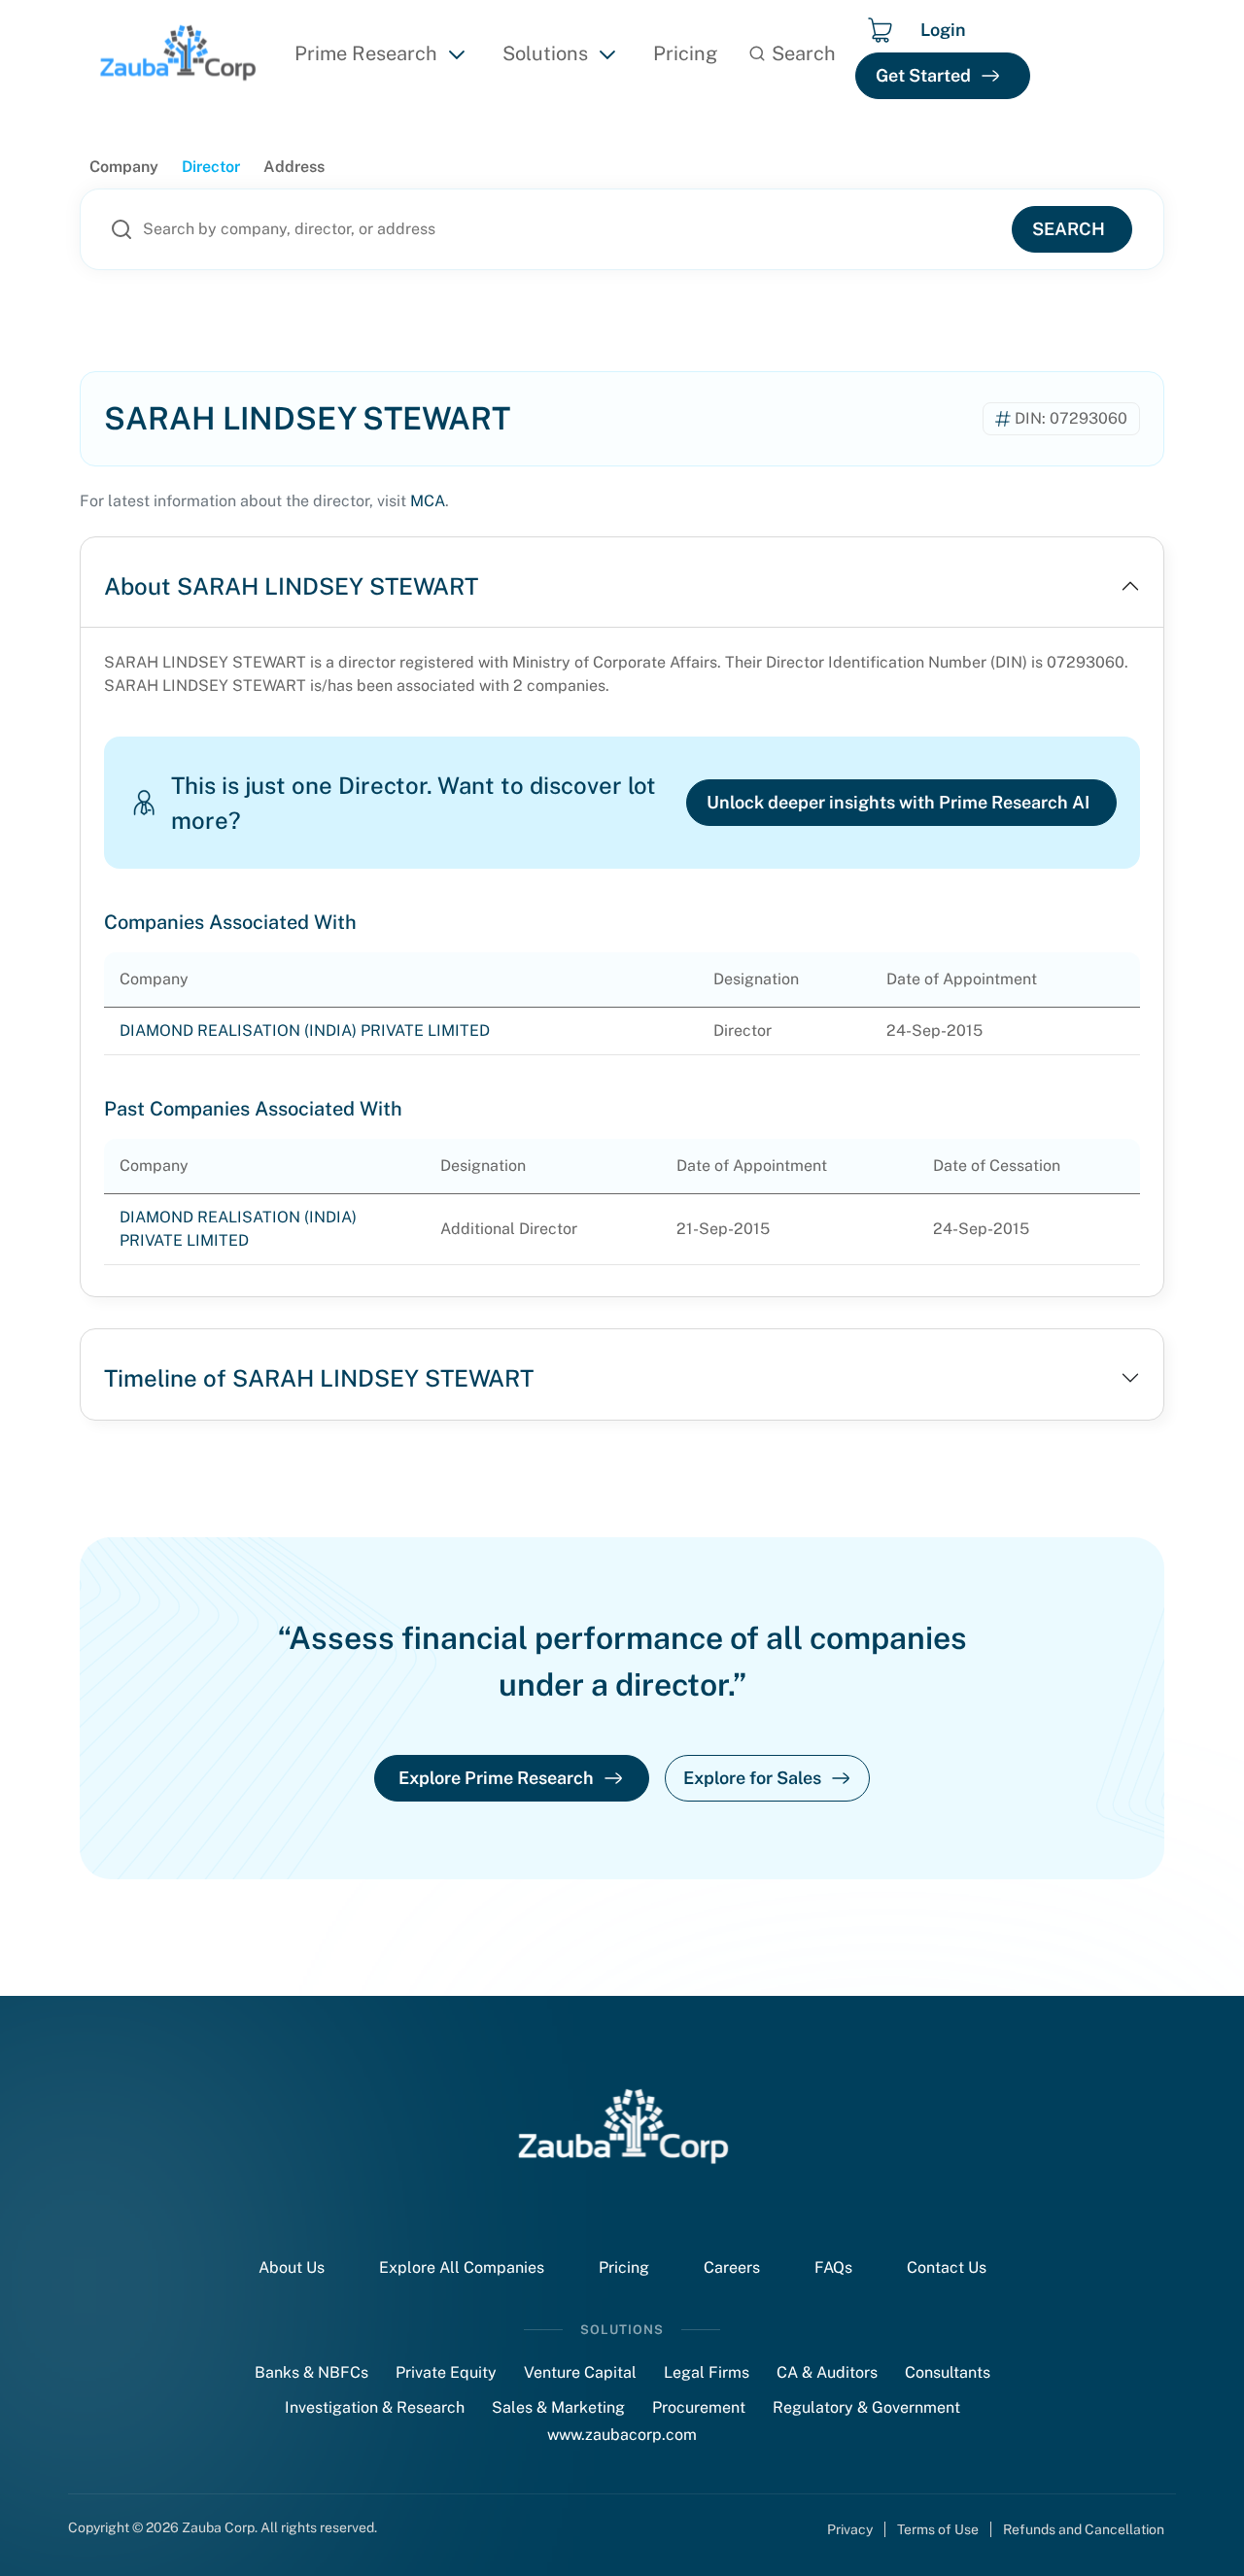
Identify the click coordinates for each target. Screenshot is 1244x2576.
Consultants (948, 2372)
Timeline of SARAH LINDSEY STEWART (319, 1378)
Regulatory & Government (866, 2407)
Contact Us (947, 2267)
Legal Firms (707, 2372)
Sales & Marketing (558, 2407)
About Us (292, 2267)
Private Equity (446, 2372)
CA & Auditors (827, 2372)
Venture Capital (580, 2372)
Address (294, 167)
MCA (428, 501)
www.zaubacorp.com (622, 2435)
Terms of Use (938, 2529)
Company (124, 167)
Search (1069, 229)
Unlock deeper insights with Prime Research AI (898, 802)
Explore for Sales (752, 1778)
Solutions (545, 53)
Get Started (923, 75)
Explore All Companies (462, 2267)
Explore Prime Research (496, 1778)
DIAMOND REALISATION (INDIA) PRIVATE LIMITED (305, 1030)
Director (211, 167)
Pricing (685, 53)
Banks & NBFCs (311, 2372)
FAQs (833, 2267)
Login (943, 30)
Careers (732, 2267)
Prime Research (366, 53)
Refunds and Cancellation (1084, 2529)
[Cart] (880, 30)
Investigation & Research (375, 2407)
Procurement (699, 2407)
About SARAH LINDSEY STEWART (291, 586)
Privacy (850, 2529)
